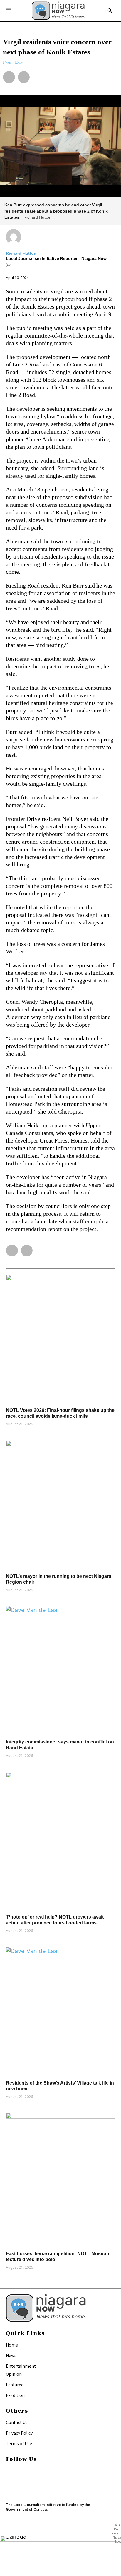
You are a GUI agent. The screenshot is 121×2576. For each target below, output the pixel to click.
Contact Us (17, 2422)
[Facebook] (8, 2471)
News (11, 2355)
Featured (15, 2385)
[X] (8, 2478)
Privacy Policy (19, 2433)
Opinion (14, 2374)
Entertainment (21, 2366)
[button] (9, 77)
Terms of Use (19, 2443)
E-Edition (15, 2395)
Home (12, 2345)
